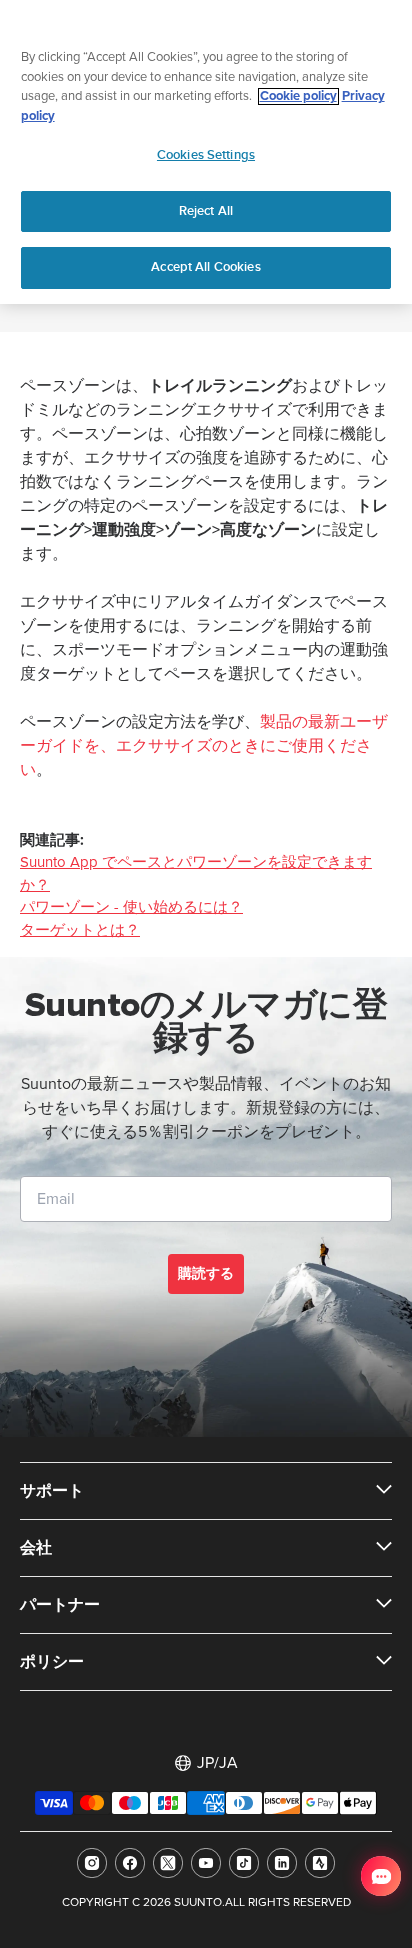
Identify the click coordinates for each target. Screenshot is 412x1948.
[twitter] (168, 1863)
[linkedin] (282, 1863)
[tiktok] (244, 1863)
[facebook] (130, 1863)
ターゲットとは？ (80, 930)
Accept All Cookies (205, 267)
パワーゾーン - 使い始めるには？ (131, 907)
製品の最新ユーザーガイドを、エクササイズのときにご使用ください (204, 746)
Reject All (206, 211)
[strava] (320, 1863)
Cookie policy (298, 96)
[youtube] (206, 1863)
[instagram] (92, 1863)
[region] (206, 152)
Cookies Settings (206, 155)
